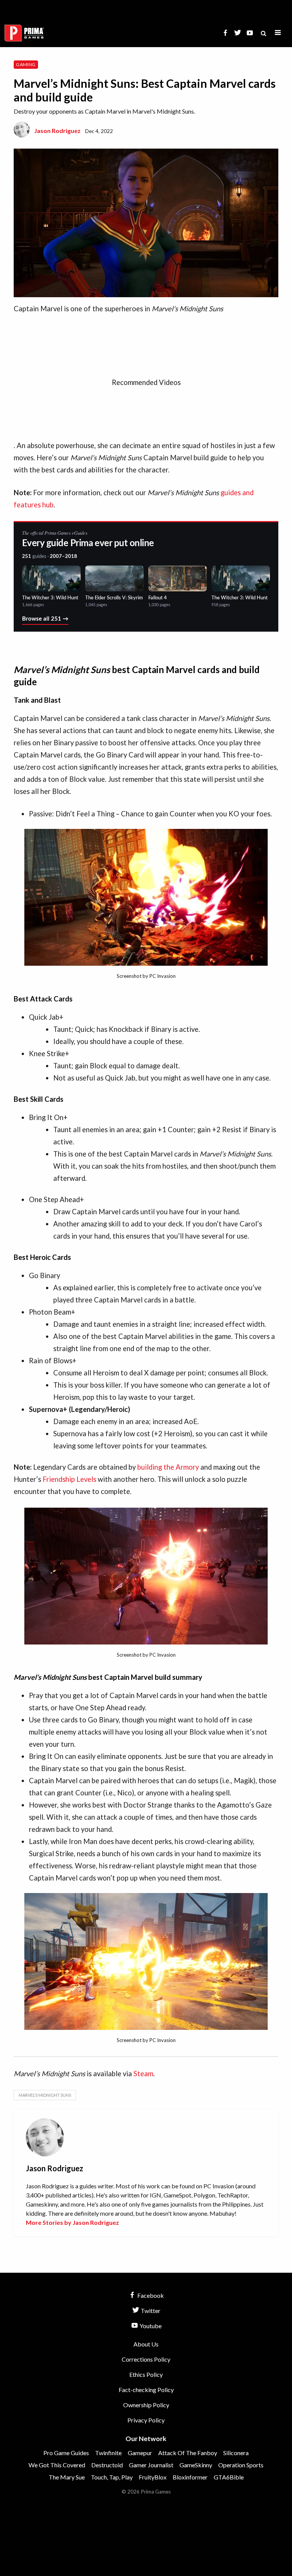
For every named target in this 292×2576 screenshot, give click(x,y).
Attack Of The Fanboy (188, 2453)
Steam (143, 2074)
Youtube (150, 2326)
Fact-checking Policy (146, 2390)
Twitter (150, 2311)
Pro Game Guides (66, 2453)
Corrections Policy (146, 2359)
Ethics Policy (146, 2374)
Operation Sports (241, 2465)
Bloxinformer (190, 2477)
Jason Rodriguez (57, 131)
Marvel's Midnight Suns (45, 2095)
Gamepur (140, 2453)
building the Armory (168, 1467)
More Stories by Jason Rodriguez (72, 2222)
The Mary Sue (67, 2477)
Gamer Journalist (151, 2465)
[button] (278, 33)
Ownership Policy (146, 2405)
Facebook (150, 2295)
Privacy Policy (146, 2420)
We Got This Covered (57, 2465)
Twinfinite (108, 2453)
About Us (146, 2344)
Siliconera (236, 2453)
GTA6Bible (229, 2477)
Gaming (26, 64)
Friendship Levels (69, 1479)
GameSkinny (196, 2465)
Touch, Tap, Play (112, 2477)
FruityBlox (153, 2477)
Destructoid (107, 2465)
